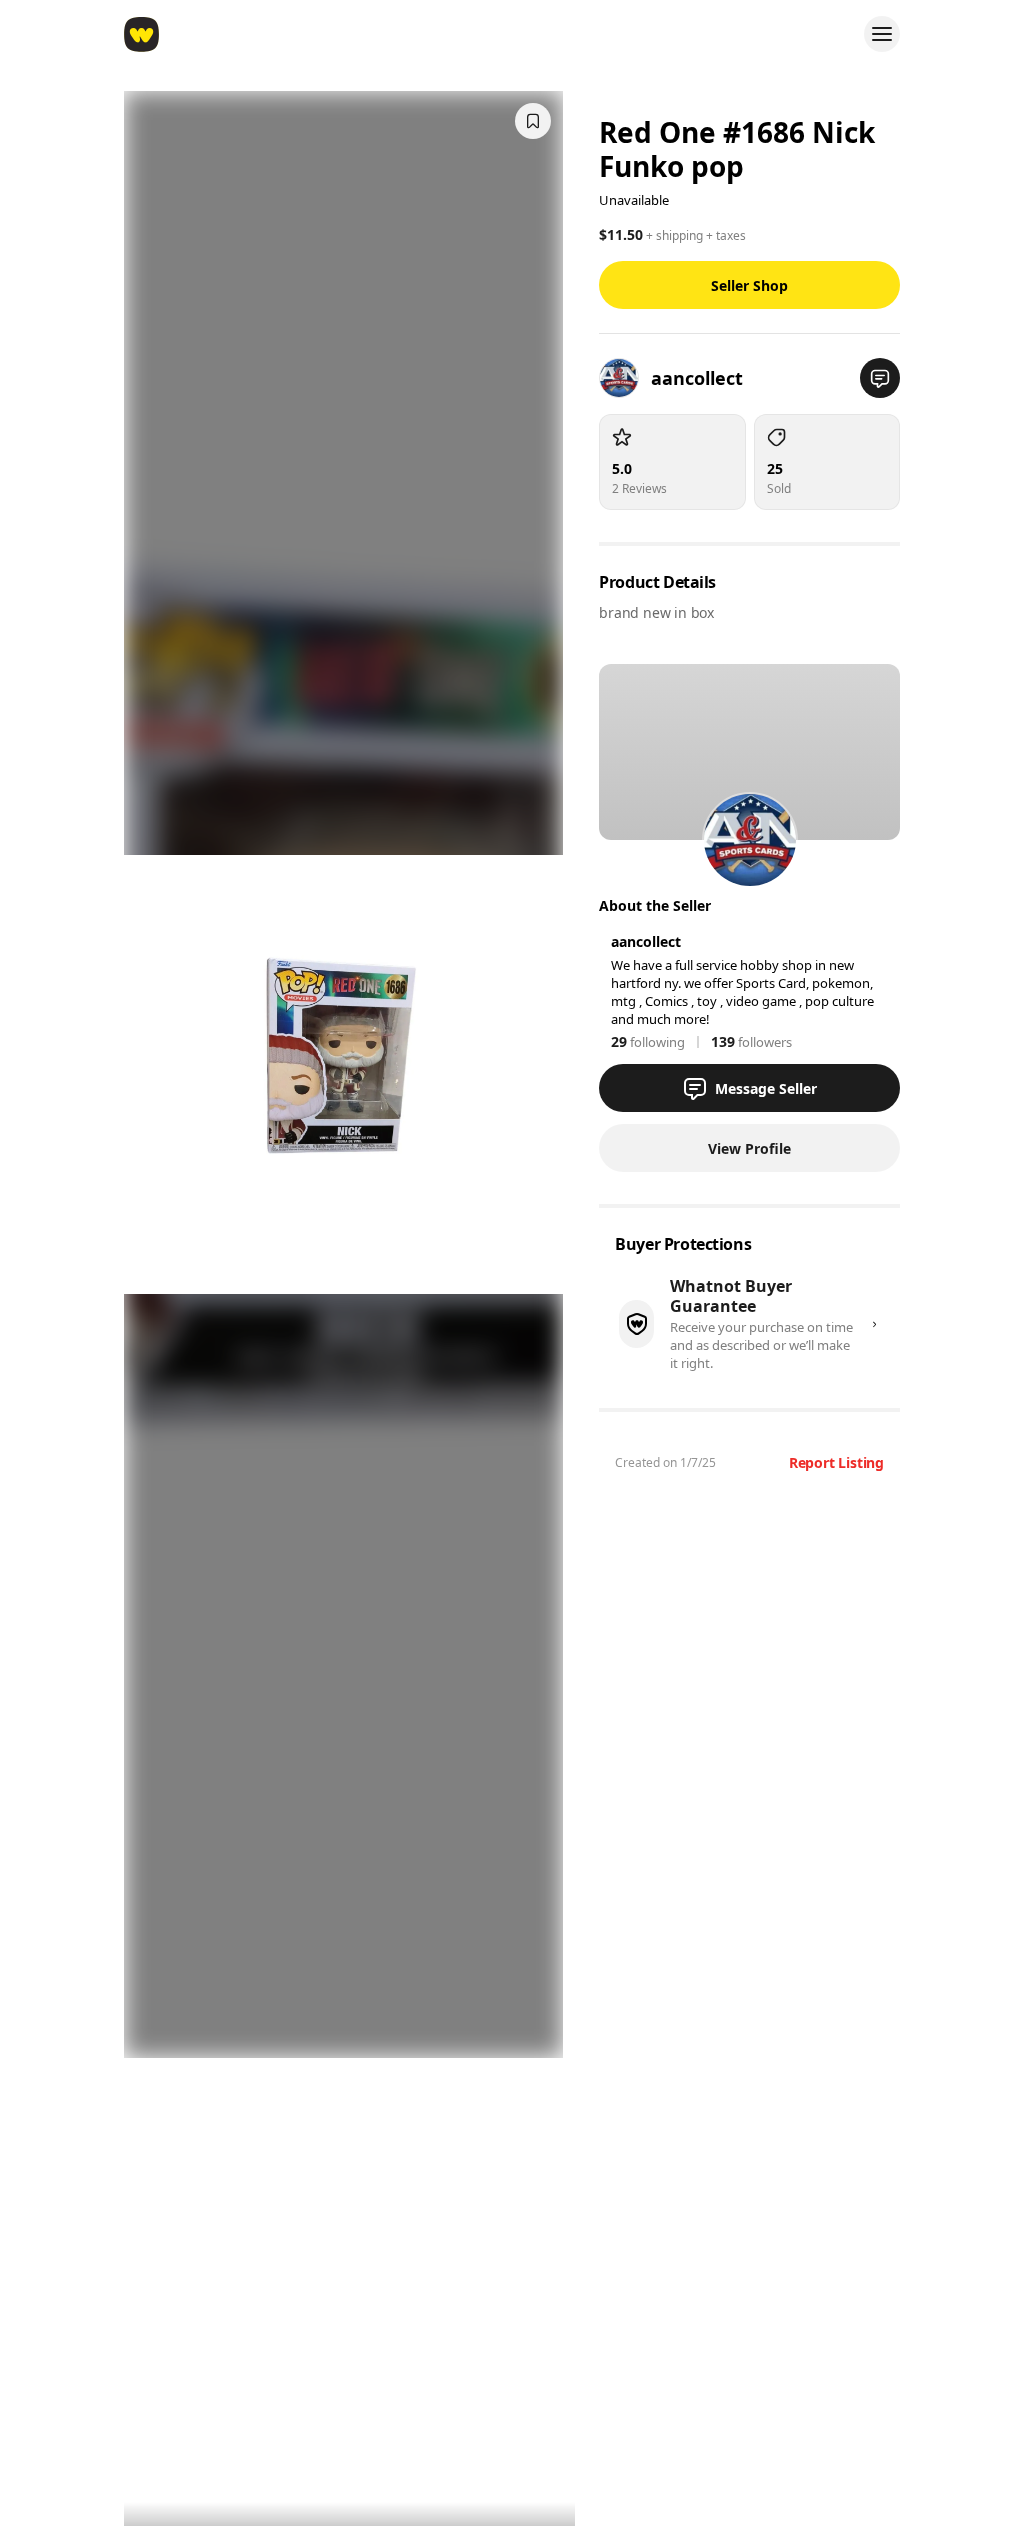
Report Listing (836, 1462)
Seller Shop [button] (749, 285)
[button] (880, 378)
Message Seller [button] (766, 1088)
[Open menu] (882, 34)
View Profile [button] (749, 1148)
